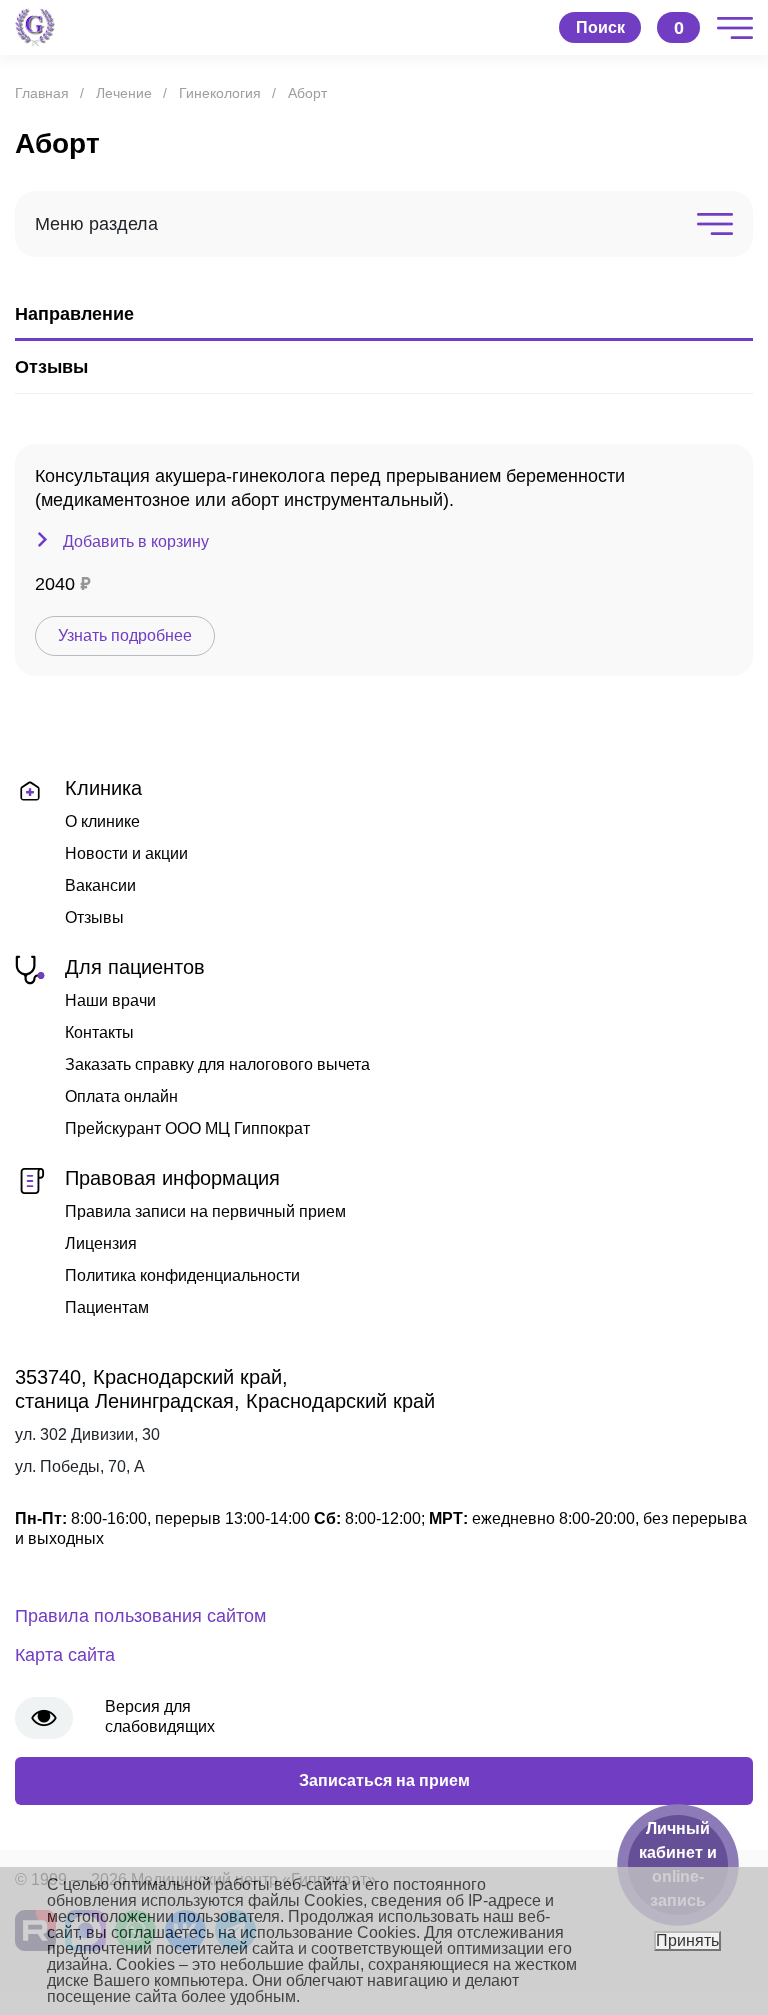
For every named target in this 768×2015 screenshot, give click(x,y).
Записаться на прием (384, 1780)
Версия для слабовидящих (160, 1716)
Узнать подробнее (125, 635)
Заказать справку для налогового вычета (217, 1064)
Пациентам (107, 1307)
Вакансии (100, 885)
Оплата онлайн (121, 1096)
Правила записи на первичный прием (205, 1211)
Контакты (99, 1032)
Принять (687, 1940)
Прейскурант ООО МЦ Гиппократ (187, 1128)
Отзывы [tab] (51, 367)
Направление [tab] (74, 314)
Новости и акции (126, 853)
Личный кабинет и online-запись (678, 1864)
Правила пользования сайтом (140, 1616)
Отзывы (94, 917)
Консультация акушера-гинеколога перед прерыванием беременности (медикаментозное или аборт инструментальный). (330, 488)
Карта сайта (65, 1655)
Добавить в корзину (136, 541)
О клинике (102, 821)
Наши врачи (110, 1000)
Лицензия (101, 1243)
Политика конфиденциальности (182, 1275)
